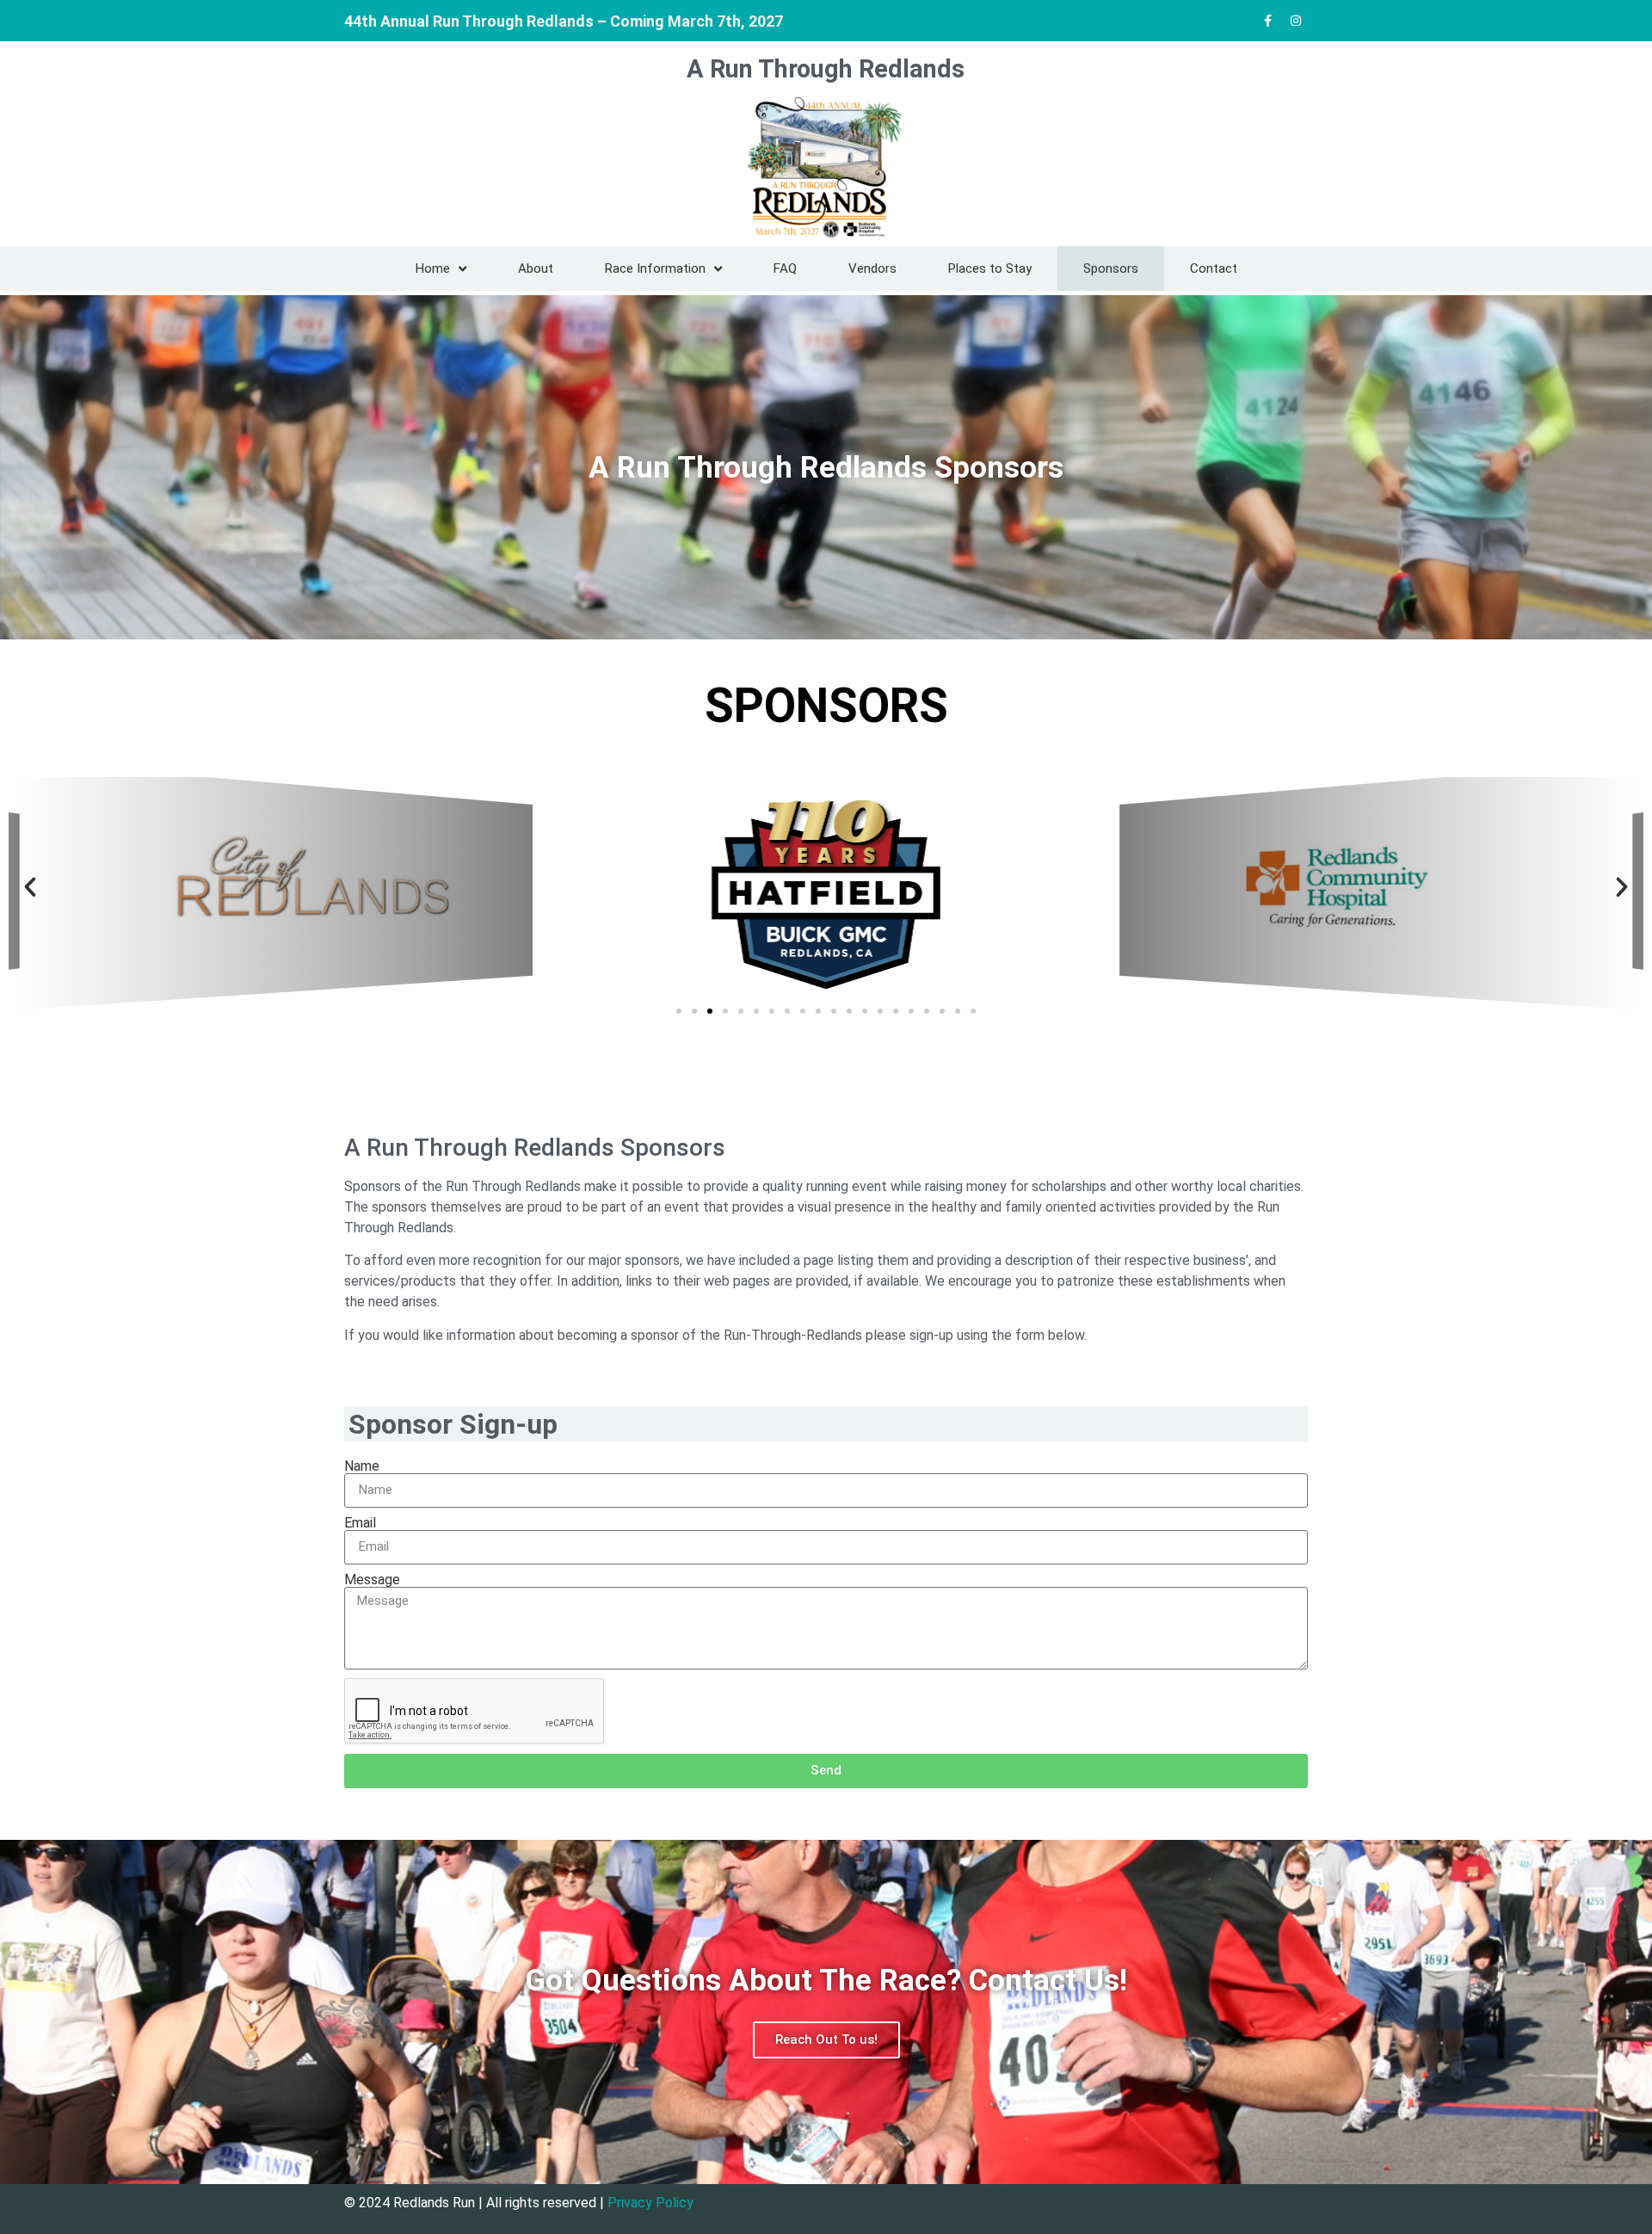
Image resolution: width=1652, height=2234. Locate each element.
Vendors (872, 268)
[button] (30, 887)
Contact (1214, 268)
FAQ (785, 268)
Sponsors (1111, 268)
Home (433, 268)
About (536, 268)
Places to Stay (990, 268)
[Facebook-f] (1267, 21)
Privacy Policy (650, 2203)
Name (362, 1466)
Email (360, 1523)
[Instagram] (1296, 21)
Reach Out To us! (826, 2040)
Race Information (655, 268)
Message (372, 1580)
